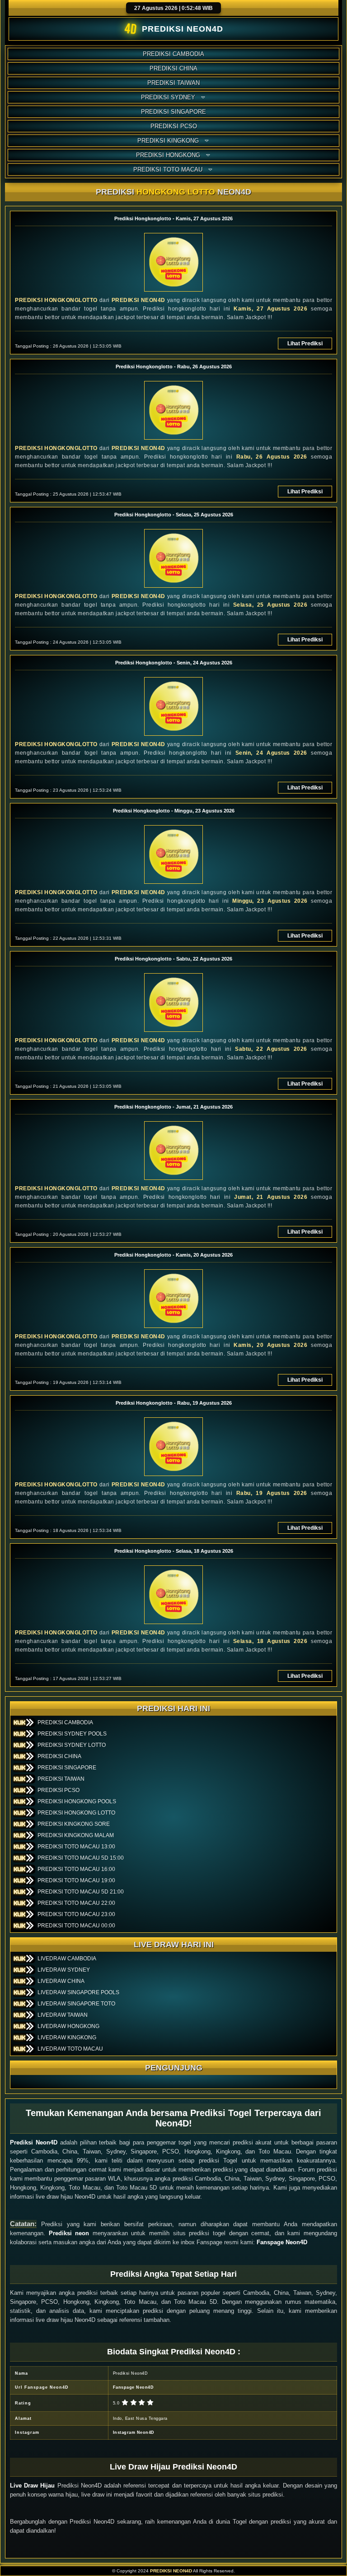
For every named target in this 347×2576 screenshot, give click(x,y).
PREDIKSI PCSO (174, 126)
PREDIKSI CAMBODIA (173, 54)
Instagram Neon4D (134, 2432)
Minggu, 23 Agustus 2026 (270, 901)
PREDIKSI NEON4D (138, 300)
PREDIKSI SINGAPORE (173, 112)
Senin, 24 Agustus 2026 (271, 753)
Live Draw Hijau (32, 2485)
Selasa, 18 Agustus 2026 (270, 1641)
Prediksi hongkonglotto (56, 300)
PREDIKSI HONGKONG (168, 155)
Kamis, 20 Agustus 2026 (270, 1345)
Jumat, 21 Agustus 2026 (271, 1197)
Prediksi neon (69, 2233)
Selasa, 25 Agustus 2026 (270, 605)
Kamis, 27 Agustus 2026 (270, 309)
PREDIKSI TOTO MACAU (168, 169)
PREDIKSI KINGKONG (168, 141)
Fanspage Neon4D (282, 2242)
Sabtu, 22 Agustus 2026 (271, 1049)
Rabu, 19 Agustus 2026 (272, 1493)
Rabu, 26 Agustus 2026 (272, 457)
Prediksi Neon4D (34, 2142)
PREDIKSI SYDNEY (168, 97)
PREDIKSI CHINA (173, 68)
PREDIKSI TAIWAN (173, 83)
